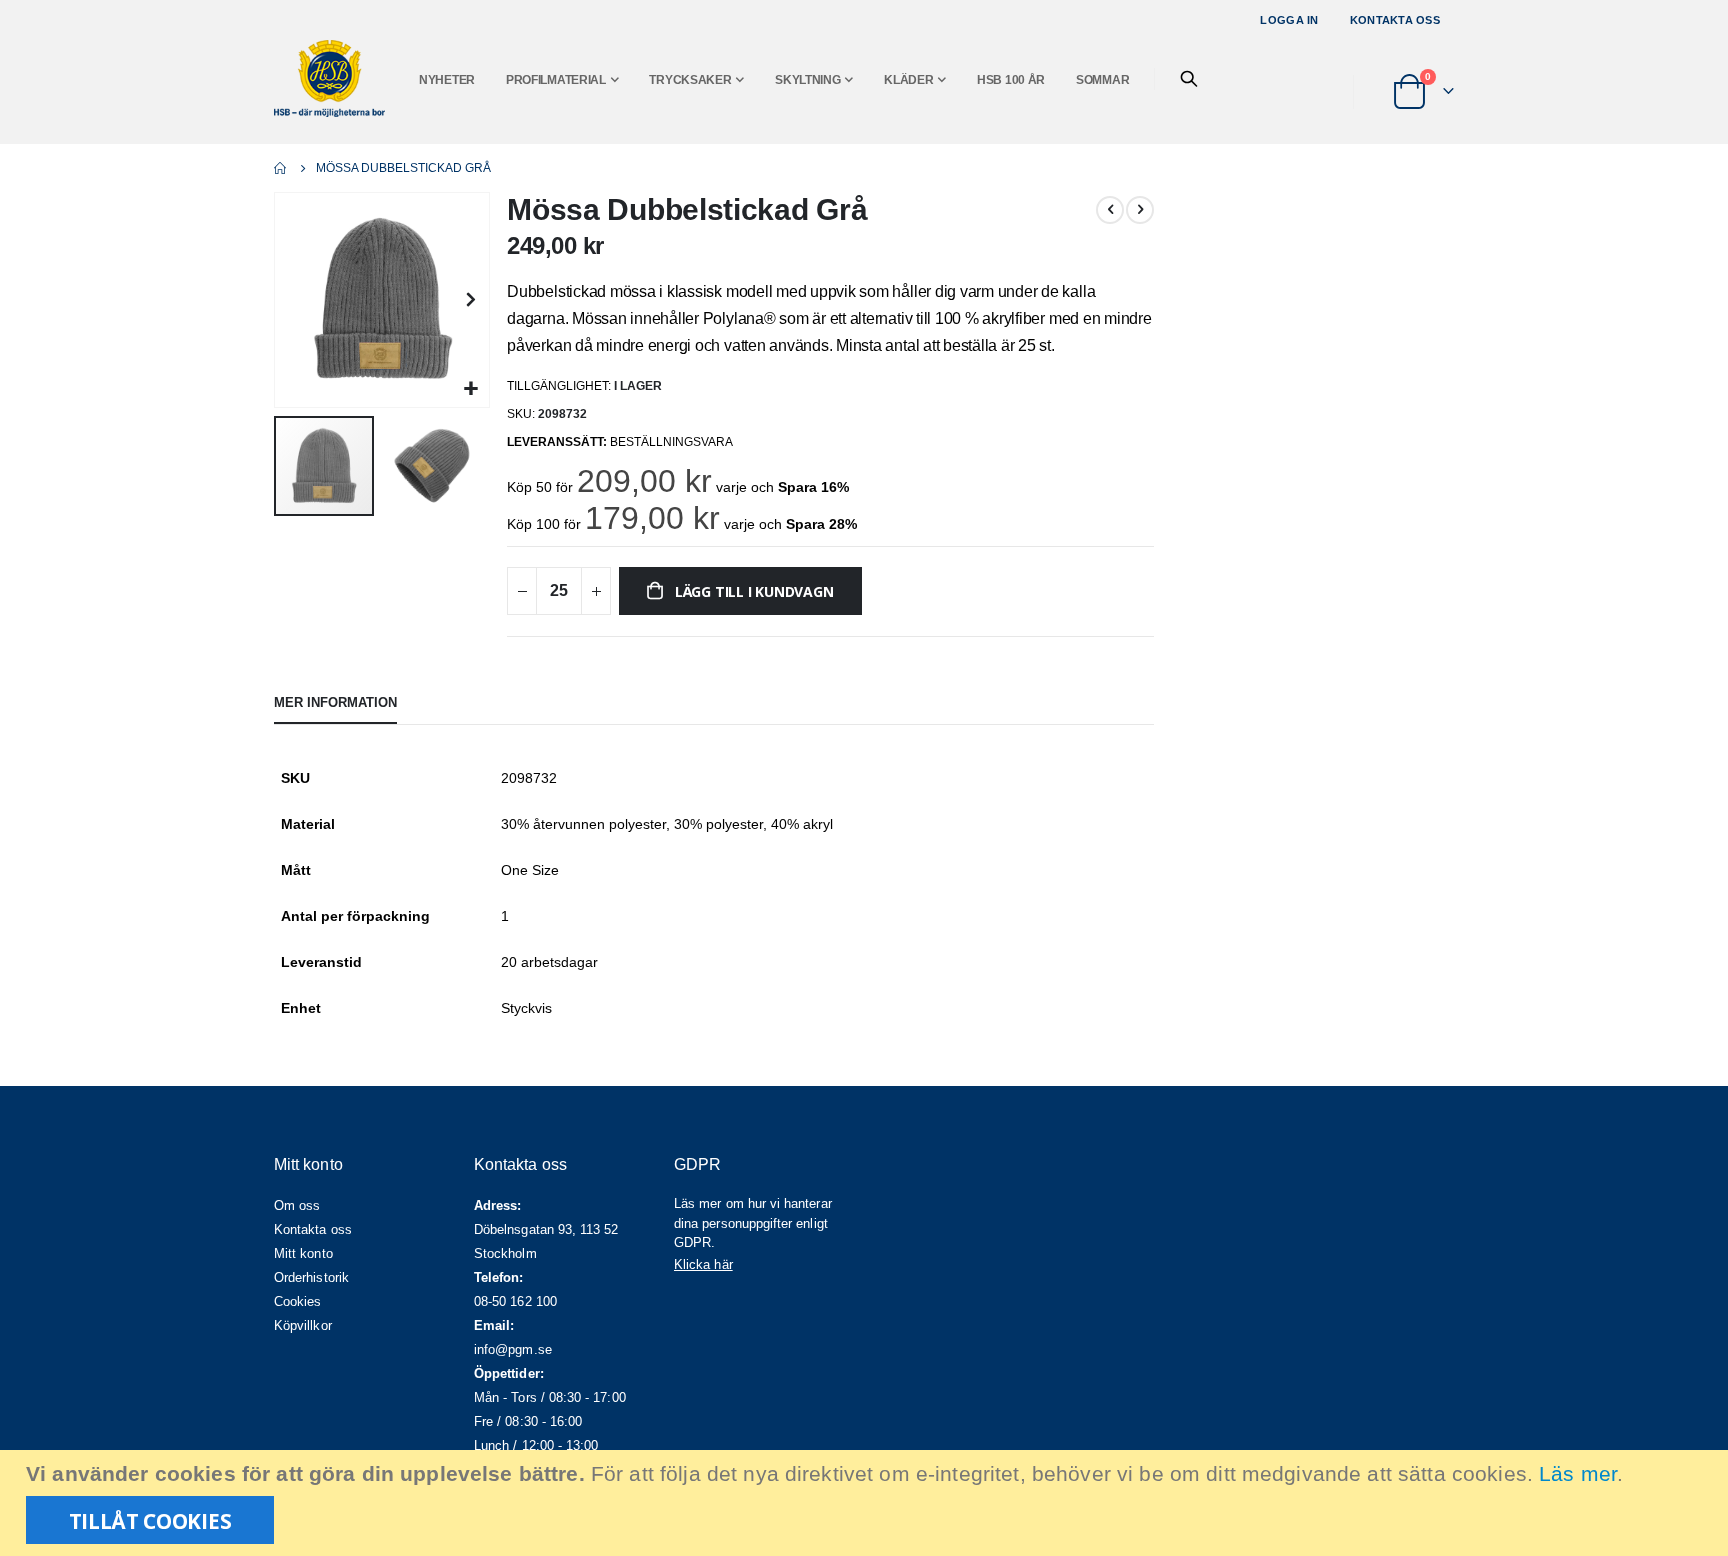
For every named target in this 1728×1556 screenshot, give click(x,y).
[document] (866, 1503)
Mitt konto (303, 1253)
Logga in (1289, 20)
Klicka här (703, 1264)
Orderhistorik (311, 1277)
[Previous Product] (1110, 210)
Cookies (297, 1301)
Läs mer (1578, 1473)
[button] (471, 389)
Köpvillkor (303, 1325)
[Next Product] (1140, 210)
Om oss (297, 1205)
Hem (281, 168)
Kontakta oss (1395, 20)
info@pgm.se (513, 1349)
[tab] (335, 704)
